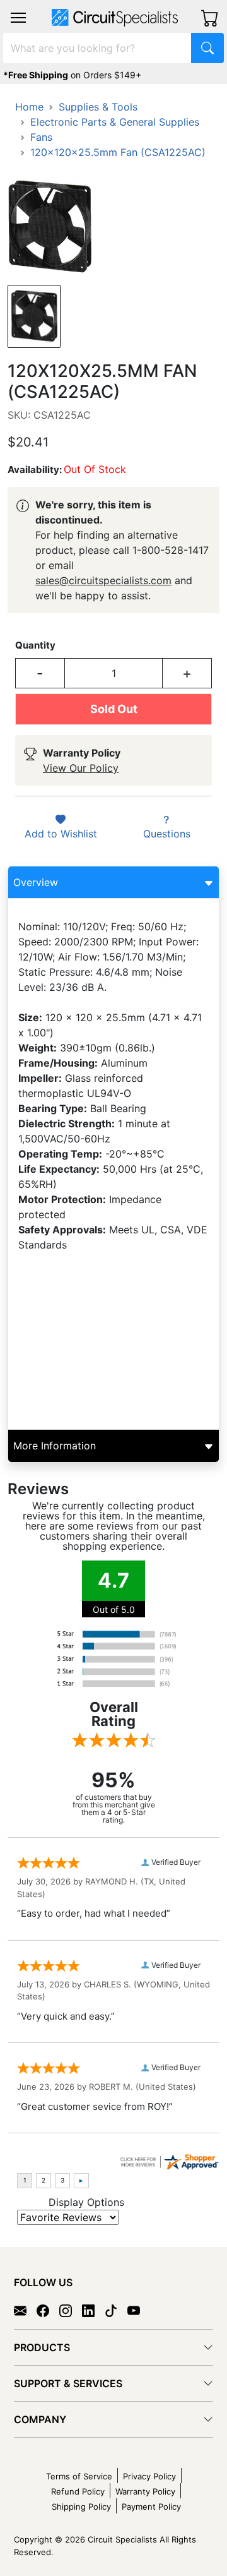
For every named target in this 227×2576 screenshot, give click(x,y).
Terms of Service (79, 2476)
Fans (41, 137)
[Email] (25, 2309)
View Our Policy (81, 768)
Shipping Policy (81, 2507)
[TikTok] (116, 2309)
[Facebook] (48, 2309)
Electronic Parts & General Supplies (115, 122)
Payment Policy (151, 2507)
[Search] (207, 48)
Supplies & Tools (98, 107)
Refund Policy (78, 2491)
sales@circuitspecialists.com (103, 580)
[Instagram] (71, 2309)
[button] (18, 18)
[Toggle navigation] (18, 18)
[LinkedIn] (93, 2309)
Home (29, 107)
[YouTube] (139, 2309)
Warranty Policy (145, 2491)
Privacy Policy (149, 2476)
